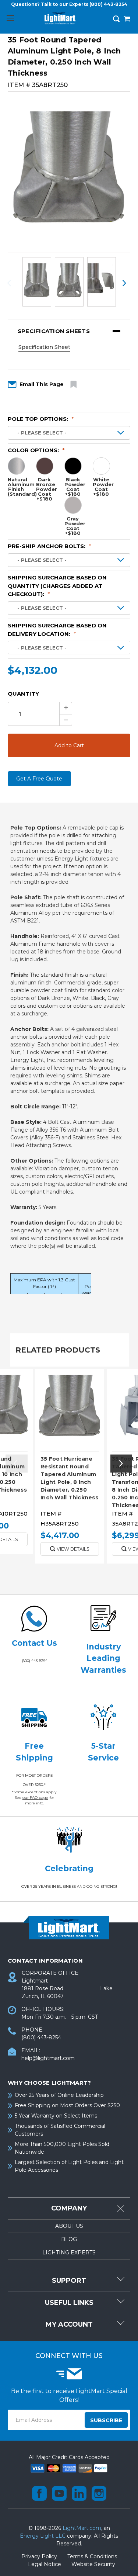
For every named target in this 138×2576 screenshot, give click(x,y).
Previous (14, 283)
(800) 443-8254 (108, 4)
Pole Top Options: (41, 419)
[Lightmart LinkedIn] (79, 2493)
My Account (69, 2324)
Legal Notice (45, 2564)
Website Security (93, 2564)
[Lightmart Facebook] (39, 2493)
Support (69, 2281)
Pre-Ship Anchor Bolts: (49, 546)
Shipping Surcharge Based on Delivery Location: (57, 630)
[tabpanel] (70, 1469)
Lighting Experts (69, 2253)
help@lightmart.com (48, 2058)
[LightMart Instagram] (99, 2493)
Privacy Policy (39, 2556)
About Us (69, 2226)
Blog (69, 2239)
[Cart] (127, 20)
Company (69, 2208)
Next (124, 283)
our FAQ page (35, 1798)
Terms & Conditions (92, 2556)
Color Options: (36, 450)
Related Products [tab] (58, 1350)
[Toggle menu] (10, 18)
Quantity (23, 694)
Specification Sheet (44, 347)
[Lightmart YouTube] (59, 2493)
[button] (69, 331)
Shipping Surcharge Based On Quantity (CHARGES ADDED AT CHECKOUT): (57, 586)
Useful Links (69, 2303)
